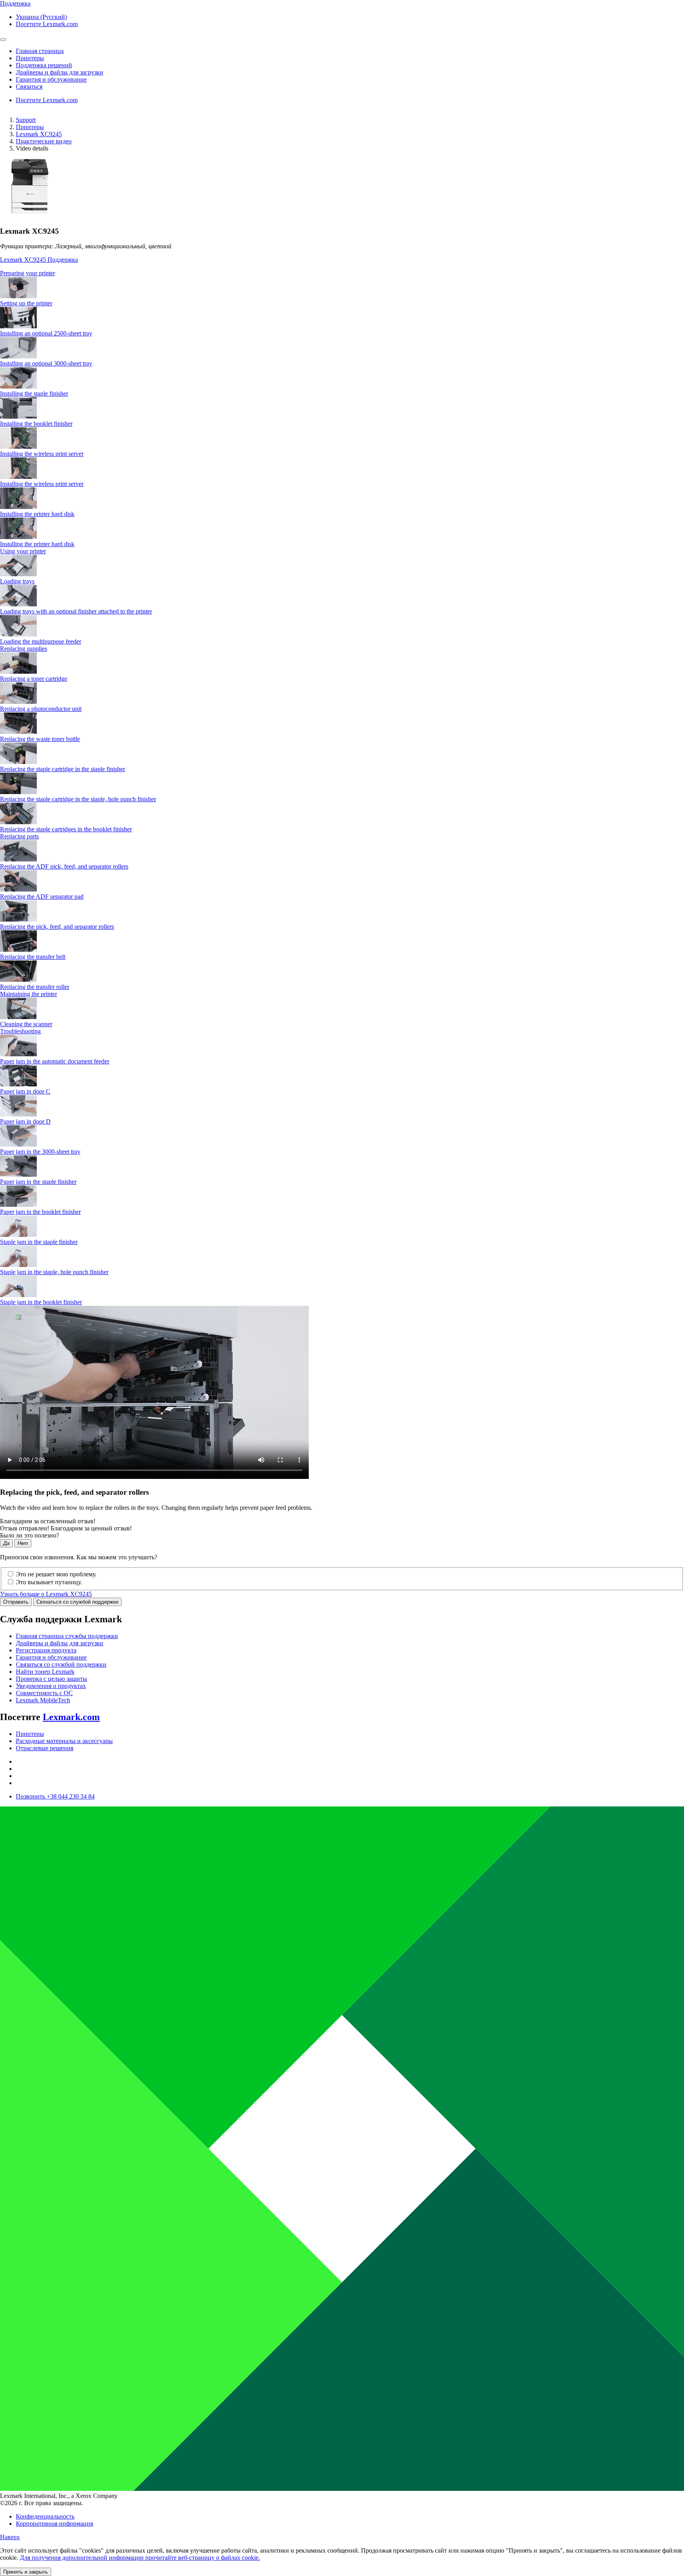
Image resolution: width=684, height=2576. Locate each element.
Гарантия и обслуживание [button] (51, 79)
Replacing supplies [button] (24, 649)
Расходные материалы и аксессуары (64, 1741)
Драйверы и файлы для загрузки (60, 1643)
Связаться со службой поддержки (77, 1602)
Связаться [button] (29, 87)
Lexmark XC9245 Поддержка (39, 260)
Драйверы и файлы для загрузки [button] (60, 72)
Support (26, 120)
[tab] (342, 273)
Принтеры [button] (30, 58)
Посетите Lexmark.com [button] (47, 24)
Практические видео (44, 141)
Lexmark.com (71, 1717)
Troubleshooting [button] (20, 1031)
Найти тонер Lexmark (45, 1672)
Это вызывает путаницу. (49, 1582)
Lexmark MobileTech (43, 1700)
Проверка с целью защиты (51, 1679)
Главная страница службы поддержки (67, 1636)
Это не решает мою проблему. (56, 1574)
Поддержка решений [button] (44, 65)
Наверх (10, 2537)
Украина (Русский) (41, 17)
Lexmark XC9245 (39, 134)
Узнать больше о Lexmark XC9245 (46, 1594)
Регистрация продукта (46, 1650)
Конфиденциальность (45, 2516)
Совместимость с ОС (44, 1693)
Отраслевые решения (45, 1748)
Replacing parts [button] (19, 836)
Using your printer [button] (23, 551)
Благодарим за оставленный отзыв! (48, 1521)
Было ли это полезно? (29, 1535)
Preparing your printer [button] (28, 273)
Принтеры (30, 127)
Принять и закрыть (26, 2572)
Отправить (16, 1602)
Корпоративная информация (54, 2524)
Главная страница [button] (40, 51)
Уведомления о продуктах (51, 1686)
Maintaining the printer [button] (28, 994)
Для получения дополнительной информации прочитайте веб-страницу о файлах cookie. (140, 2558)
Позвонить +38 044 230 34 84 (55, 1796)
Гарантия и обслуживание (51, 1657)
